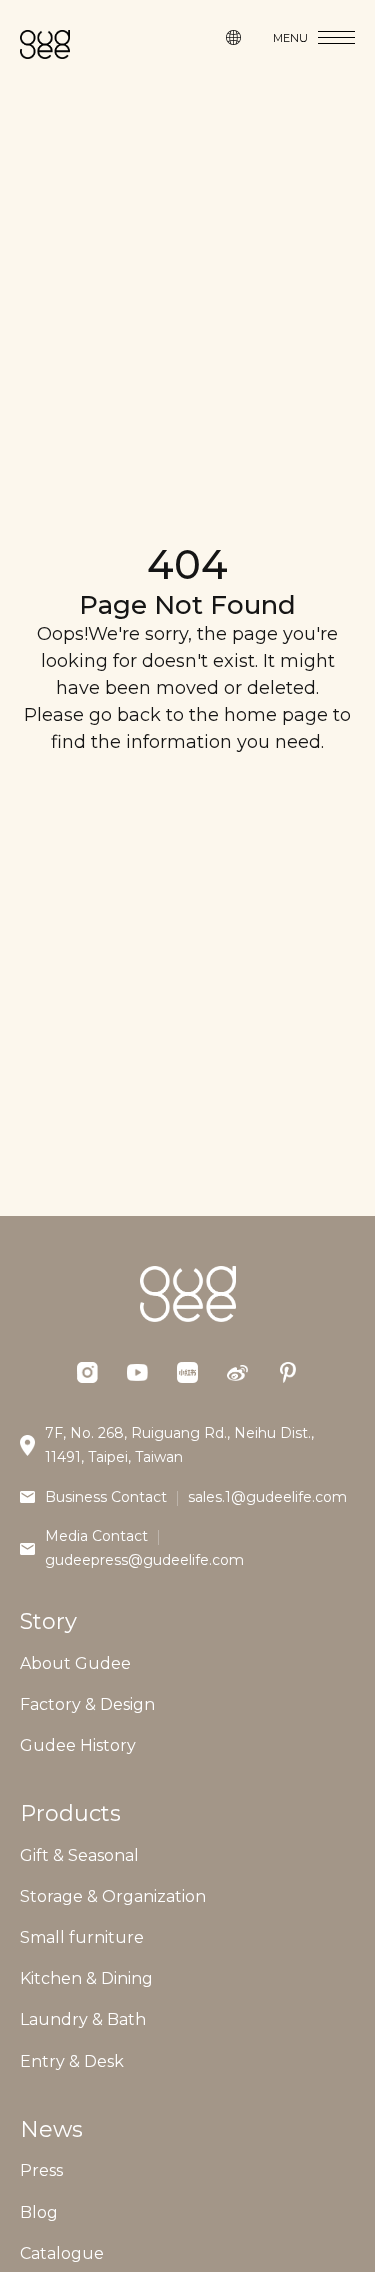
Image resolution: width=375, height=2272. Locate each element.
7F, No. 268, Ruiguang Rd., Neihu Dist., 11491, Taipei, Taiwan (179, 1445)
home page (276, 715)
